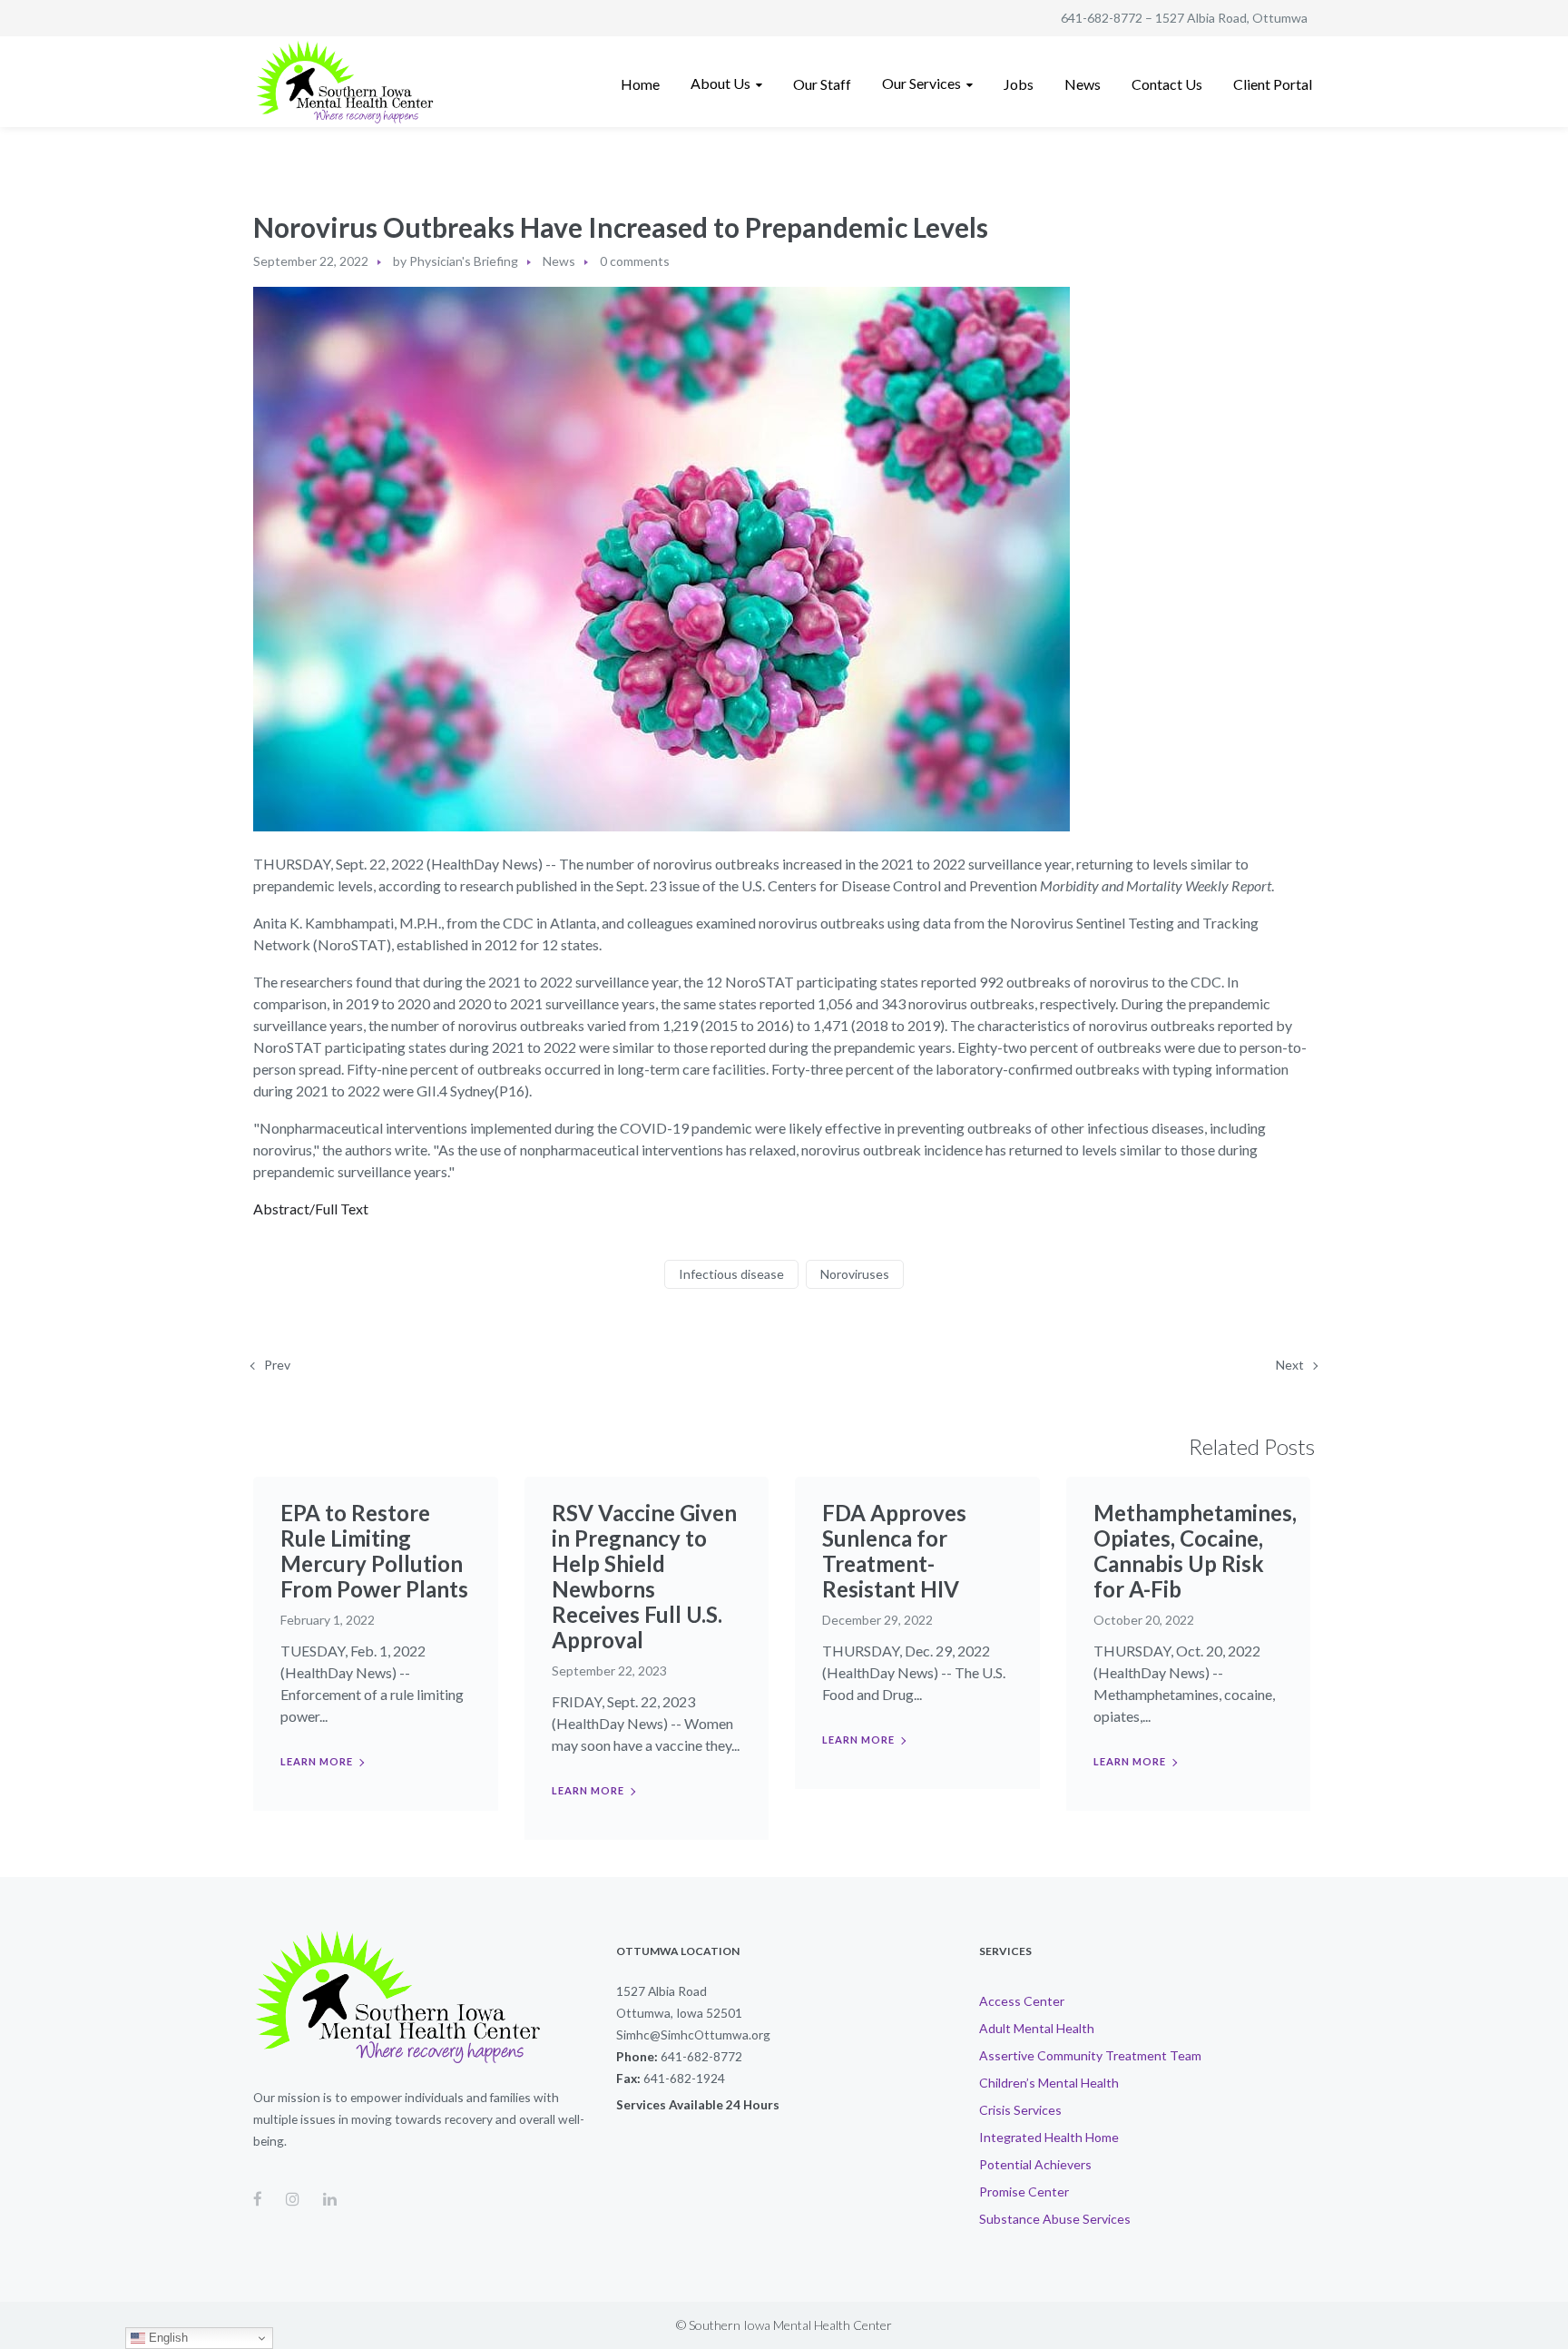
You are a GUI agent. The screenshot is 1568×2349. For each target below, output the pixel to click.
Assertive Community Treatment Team (1090, 2055)
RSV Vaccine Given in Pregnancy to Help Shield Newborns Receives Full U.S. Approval (644, 1576)
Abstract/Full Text (311, 1209)
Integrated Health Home (1049, 2137)
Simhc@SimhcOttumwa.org (693, 2034)
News (559, 261)
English (167, 2338)
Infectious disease (731, 1274)
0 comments (635, 261)
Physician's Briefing (464, 261)
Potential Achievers (1035, 2164)
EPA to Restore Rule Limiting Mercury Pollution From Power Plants (374, 1551)
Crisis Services (1020, 2110)
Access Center (1022, 2001)
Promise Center (1024, 2192)
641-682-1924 (684, 2078)
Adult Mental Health (1037, 2028)
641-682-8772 (1102, 18)
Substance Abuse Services (1055, 2219)
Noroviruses (855, 1274)
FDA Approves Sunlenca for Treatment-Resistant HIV (894, 1551)
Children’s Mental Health (1049, 2083)
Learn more (317, 1761)
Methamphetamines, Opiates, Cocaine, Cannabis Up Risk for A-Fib (1195, 1551)
